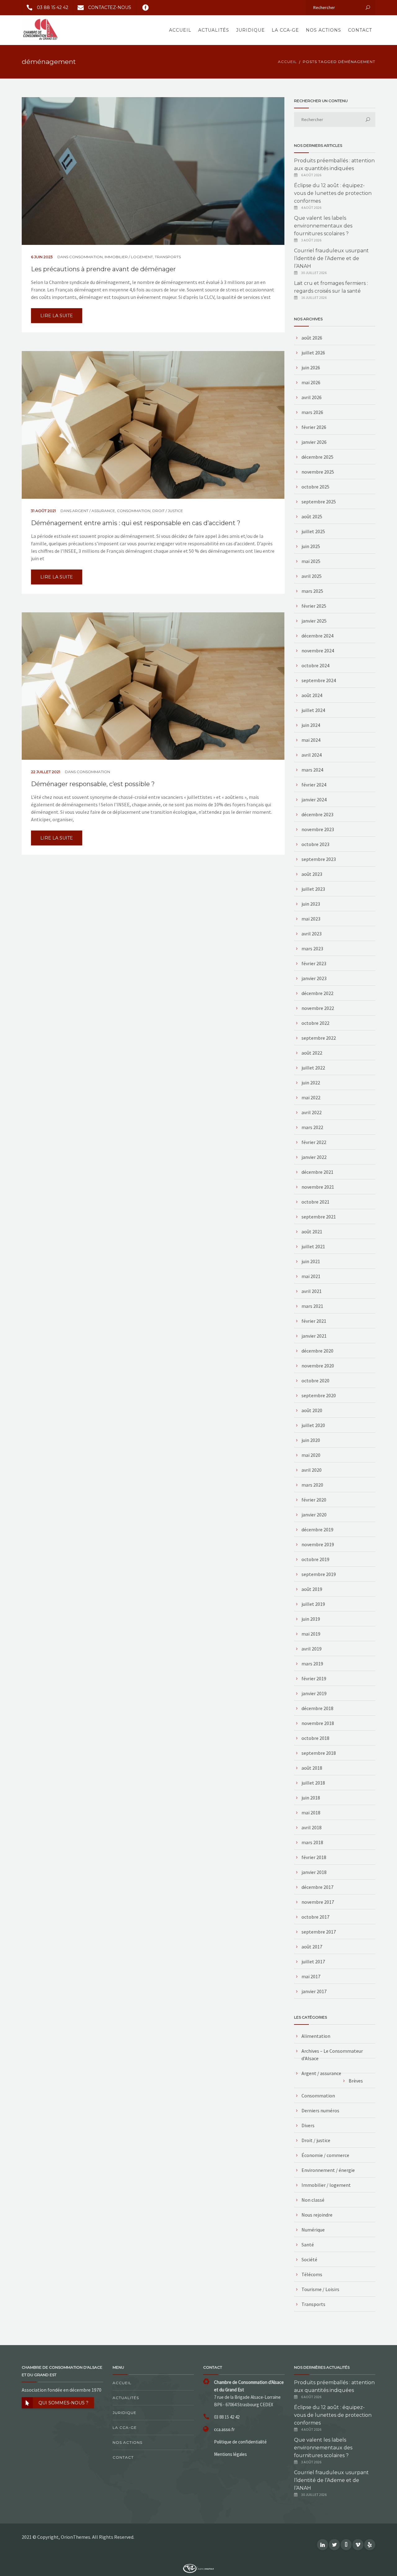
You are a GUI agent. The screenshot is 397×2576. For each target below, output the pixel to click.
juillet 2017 (313, 1961)
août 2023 (312, 874)
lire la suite (57, 316)
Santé (308, 2245)
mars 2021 (312, 1306)
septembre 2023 (319, 859)
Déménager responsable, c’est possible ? (93, 784)
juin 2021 (311, 1261)
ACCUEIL (287, 62)
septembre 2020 (319, 1395)
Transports (168, 257)
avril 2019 (312, 1649)
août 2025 (312, 516)
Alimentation (316, 2036)
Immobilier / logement (129, 257)
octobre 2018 (315, 1738)
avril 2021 (312, 1291)
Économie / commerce (325, 2155)
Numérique (313, 2230)
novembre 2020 (318, 1366)
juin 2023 (311, 904)
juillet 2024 (313, 710)
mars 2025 (312, 591)
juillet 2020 (313, 1425)
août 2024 (312, 695)
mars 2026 (312, 412)
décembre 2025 (317, 457)
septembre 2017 (319, 1932)
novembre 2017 (318, 1902)
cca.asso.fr (224, 2429)
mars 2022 (312, 1127)
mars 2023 (312, 948)
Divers (308, 2125)
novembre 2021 (318, 1187)
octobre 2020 (315, 1380)
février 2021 (314, 1321)
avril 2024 (312, 755)
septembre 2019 (319, 1574)
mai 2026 (311, 382)
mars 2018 (312, 1842)
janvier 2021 (314, 1336)
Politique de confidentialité (240, 2442)
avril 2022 (312, 1112)
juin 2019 (311, 1619)
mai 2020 (311, 1455)
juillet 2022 (313, 1068)
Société (309, 2259)
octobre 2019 (315, 1559)
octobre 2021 (315, 1202)
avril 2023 (312, 934)
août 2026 (312, 338)
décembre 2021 (317, 1172)
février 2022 (314, 1142)
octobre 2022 (315, 1023)
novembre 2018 (318, 1723)
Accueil (180, 30)
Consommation (86, 257)
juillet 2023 (313, 889)
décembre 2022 (317, 993)
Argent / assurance (94, 511)
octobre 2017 (315, 1917)
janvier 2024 (314, 799)
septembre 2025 (319, 502)
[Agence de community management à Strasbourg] (198, 2568)
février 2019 (314, 1678)
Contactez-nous (110, 7)
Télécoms (312, 2274)
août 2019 (312, 1589)
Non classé (313, 2200)
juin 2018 (311, 1798)
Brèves (356, 2081)
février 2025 (314, 606)
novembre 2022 (318, 1008)
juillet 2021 (313, 1246)
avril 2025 (312, 576)
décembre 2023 (317, 814)
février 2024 (314, 785)
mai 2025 (311, 561)
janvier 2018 (314, 1872)
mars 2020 (312, 1485)
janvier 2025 (314, 621)
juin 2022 (311, 1083)
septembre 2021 (319, 1217)
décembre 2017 (317, 1887)
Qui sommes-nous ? (63, 2403)
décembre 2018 (317, 1708)
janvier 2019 (314, 1693)
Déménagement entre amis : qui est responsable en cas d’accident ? (136, 523)
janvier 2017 (314, 1991)
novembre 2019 (318, 1544)
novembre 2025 (318, 472)
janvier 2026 (314, 442)
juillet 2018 (313, 1783)
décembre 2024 (317, 636)
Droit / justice (168, 511)
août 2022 (312, 1053)
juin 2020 (311, 1440)
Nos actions (323, 30)
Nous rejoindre (317, 2215)
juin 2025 (311, 546)
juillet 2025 (313, 531)
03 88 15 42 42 (53, 7)
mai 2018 (311, 1813)
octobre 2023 (315, 844)
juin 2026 (311, 367)
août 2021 (312, 1232)
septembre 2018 (319, 1753)
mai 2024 (311, 740)
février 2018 (314, 1857)
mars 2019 (312, 1664)
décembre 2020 (317, 1351)
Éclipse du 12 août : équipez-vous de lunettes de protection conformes (333, 193)
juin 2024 (311, 725)
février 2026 (314, 427)
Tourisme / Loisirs (320, 2289)
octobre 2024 (315, 665)
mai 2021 (311, 1276)
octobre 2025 (315, 487)
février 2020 (314, 1500)
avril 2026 (312, 397)
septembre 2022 (319, 1038)
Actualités (214, 30)
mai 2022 (311, 1097)
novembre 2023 (318, 829)
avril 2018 (312, 1827)
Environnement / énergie (328, 2170)
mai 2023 (311, 919)
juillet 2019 (313, 1604)
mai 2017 (311, 1976)
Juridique (250, 30)
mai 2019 (311, 1634)
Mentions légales (230, 2454)
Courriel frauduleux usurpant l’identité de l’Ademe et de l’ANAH (331, 258)
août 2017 (312, 1947)
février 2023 (314, 963)
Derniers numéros (320, 2110)
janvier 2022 (314, 1157)
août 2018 (312, 1768)
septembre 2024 (319, 680)
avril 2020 (312, 1470)
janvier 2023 (314, 978)
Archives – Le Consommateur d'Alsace (332, 2055)
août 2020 (312, 1410)
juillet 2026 (313, 353)
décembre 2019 (317, 1529)
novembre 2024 (318, 651)
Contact (360, 30)
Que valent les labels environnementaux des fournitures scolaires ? (323, 226)
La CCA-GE (285, 30)
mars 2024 (312, 770)
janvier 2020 (314, 1515)
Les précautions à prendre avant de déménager (103, 269)
